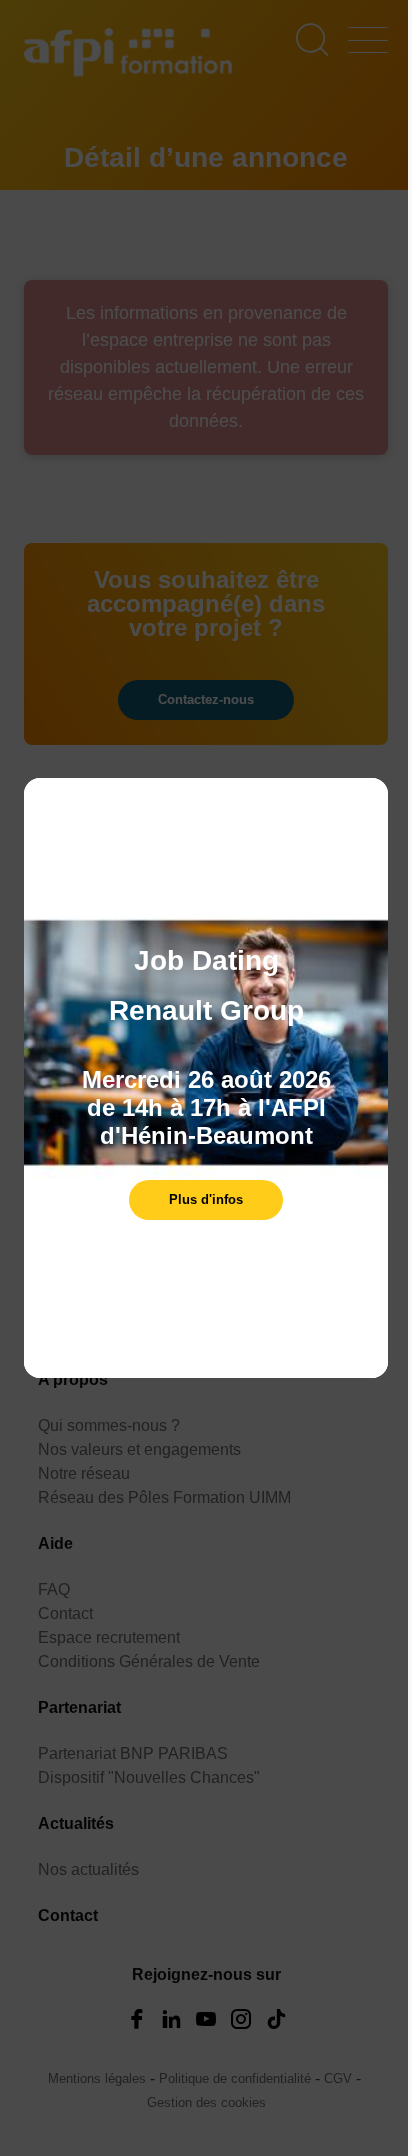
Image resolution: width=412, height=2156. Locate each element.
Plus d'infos (206, 1199)
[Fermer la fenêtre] (368, 803)
